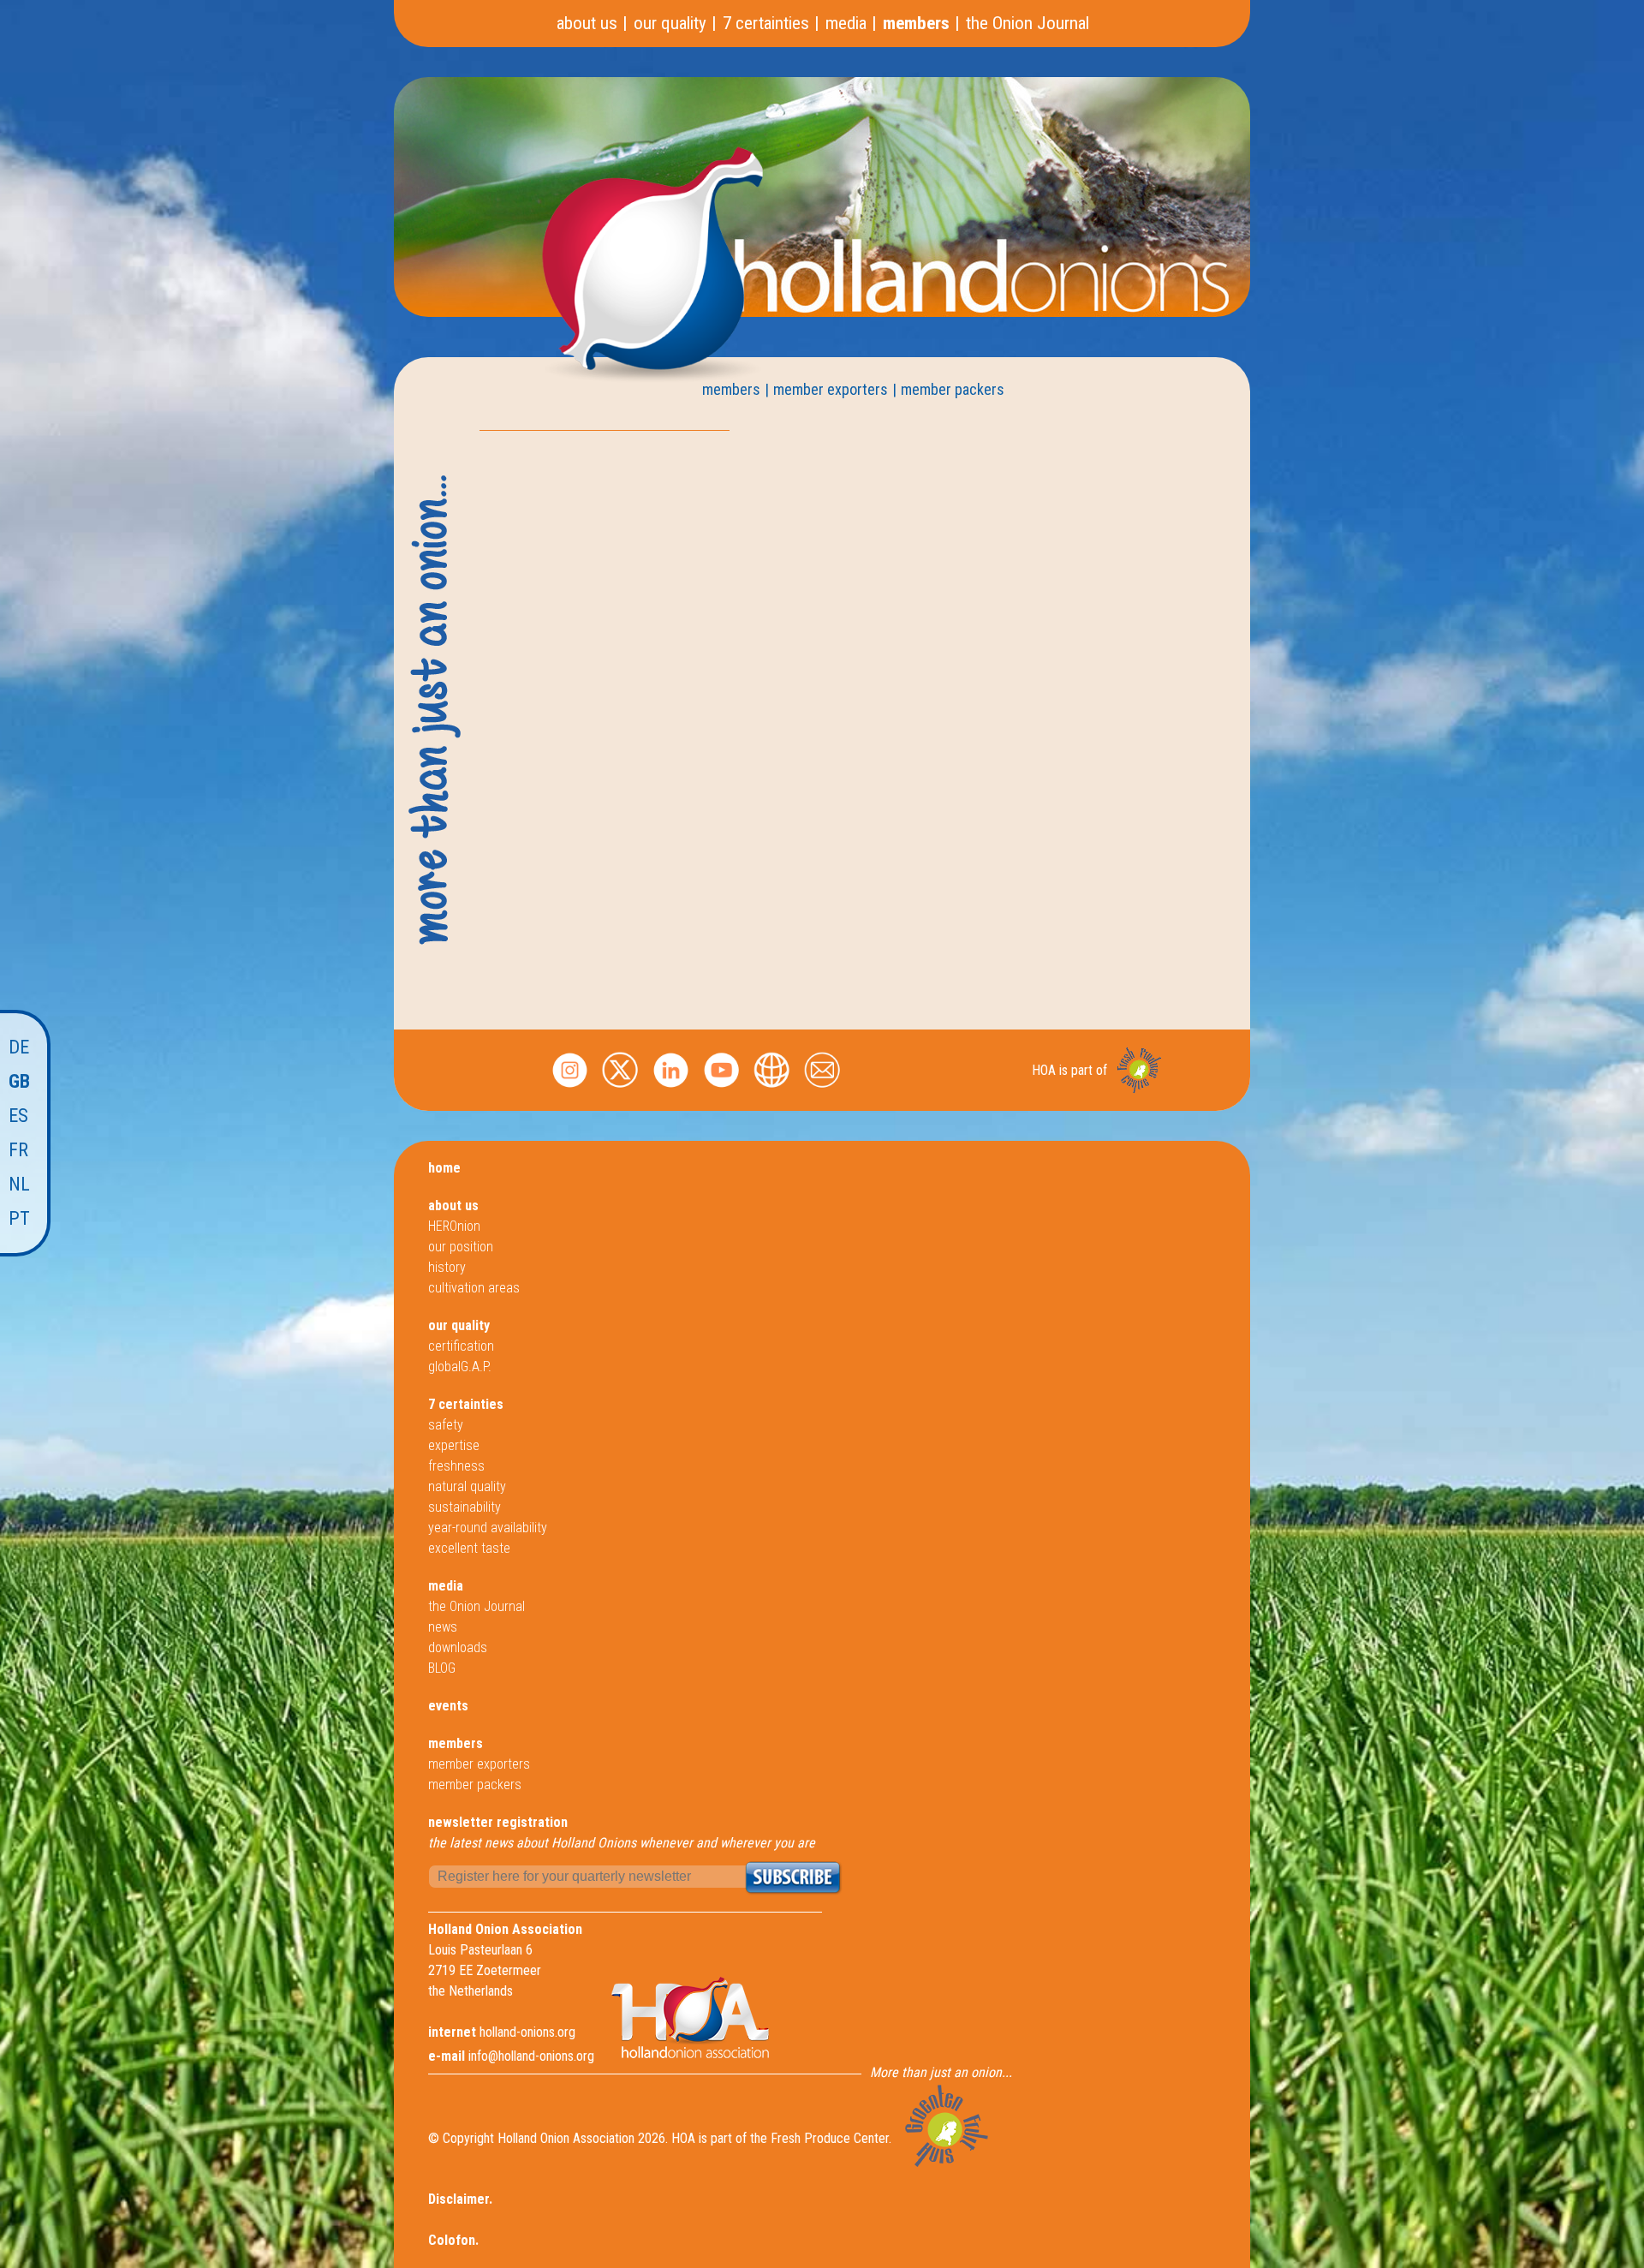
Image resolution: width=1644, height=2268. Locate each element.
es (18, 1116)
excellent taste (469, 1548)
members (916, 23)
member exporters (831, 389)
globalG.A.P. (460, 1367)
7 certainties (766, 23)
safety (446, 1425)
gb (19, 1081)
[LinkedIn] (671, 1089)
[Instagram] (570, 1089)
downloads (458, 1647)
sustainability (465, 1507)
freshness (456, 1466)
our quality (670, 23)
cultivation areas (474, 1288)
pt (19, 1218)
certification (461, 1346)
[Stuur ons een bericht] (822, 1089)
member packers (953, 389)
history (447, 1267)
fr (18, 1150)
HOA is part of (1069, 1070)
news (443, 1627)
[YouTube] (721, 1089)
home (444, 1168)
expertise (454, 1445)
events (448, 1706)
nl (19, 1184)
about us (587, 23)
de (19, 1047)
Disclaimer (459, 2199)
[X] (620, 1089)
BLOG (442, 1668)
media (846, 23)
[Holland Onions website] (772, 1089)
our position (461, 1247)
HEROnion (454, 1226)
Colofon (452, 2240)
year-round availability (488, 1528)
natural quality (467, 1486)
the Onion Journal (1027, 23)
